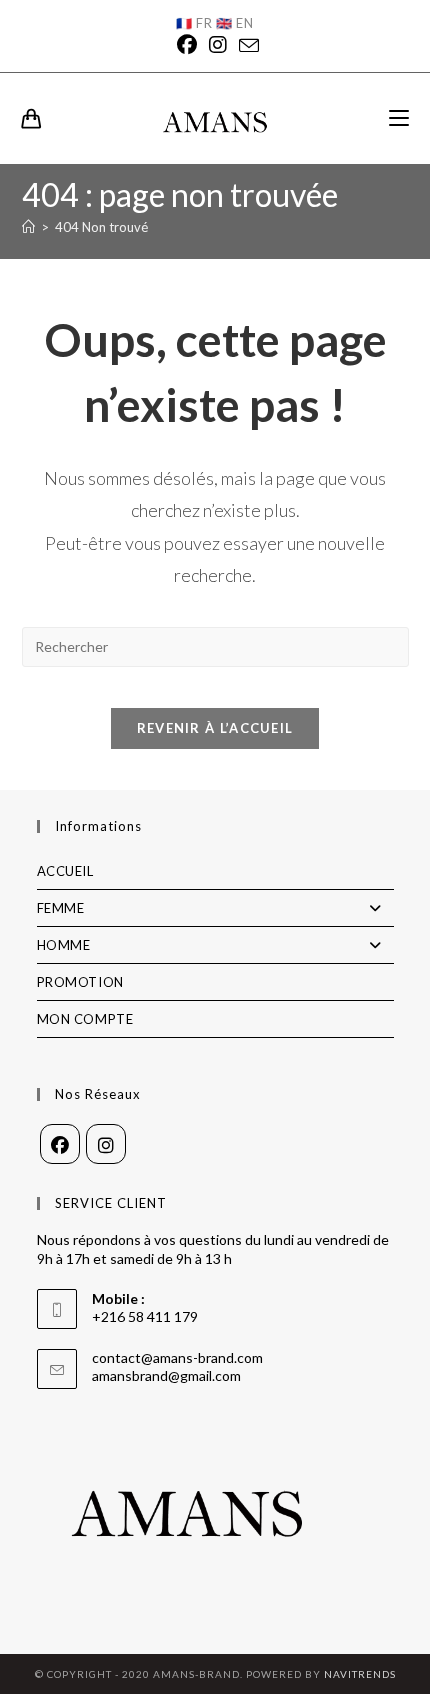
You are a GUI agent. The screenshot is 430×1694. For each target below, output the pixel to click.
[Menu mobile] (399, 118)
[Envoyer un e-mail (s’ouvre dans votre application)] (246, 45)
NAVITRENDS (360, 1674)
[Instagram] (218, 45)
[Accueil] (28, 227)
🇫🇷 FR (194, 23)
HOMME (64, 945)
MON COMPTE (85, 1019)
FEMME (61, 908)
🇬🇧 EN (234, 23)
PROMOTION (80, 982)
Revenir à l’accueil (215, 728)
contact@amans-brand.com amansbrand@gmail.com (177, 1366)
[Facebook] (187, 45)
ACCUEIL (65, 871)
